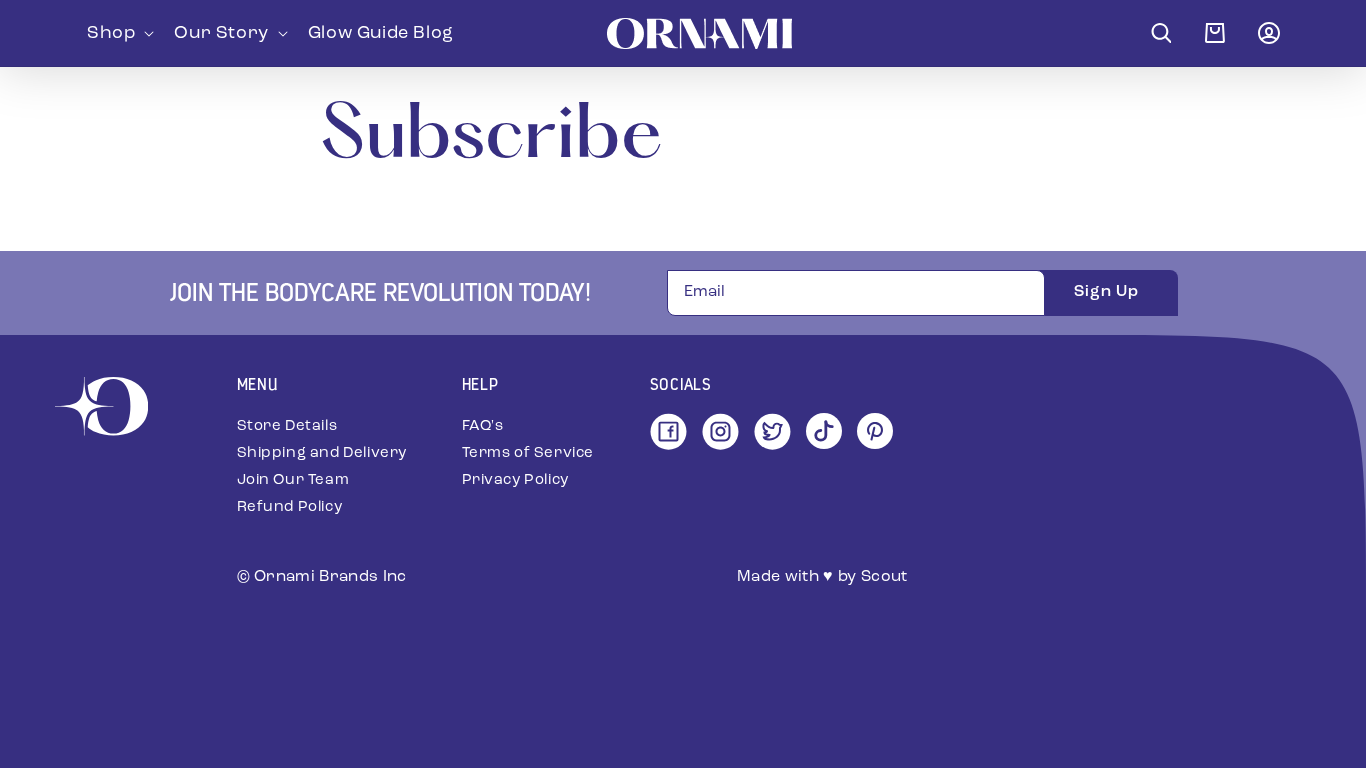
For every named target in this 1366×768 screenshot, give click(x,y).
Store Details (287, 426)
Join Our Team (293, 480)
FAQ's (483, 426)
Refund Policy (290, 507)
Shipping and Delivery (322, 453)
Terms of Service (528, 453)
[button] (118, 33)
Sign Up (1106, 292)
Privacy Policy (515, 480)
